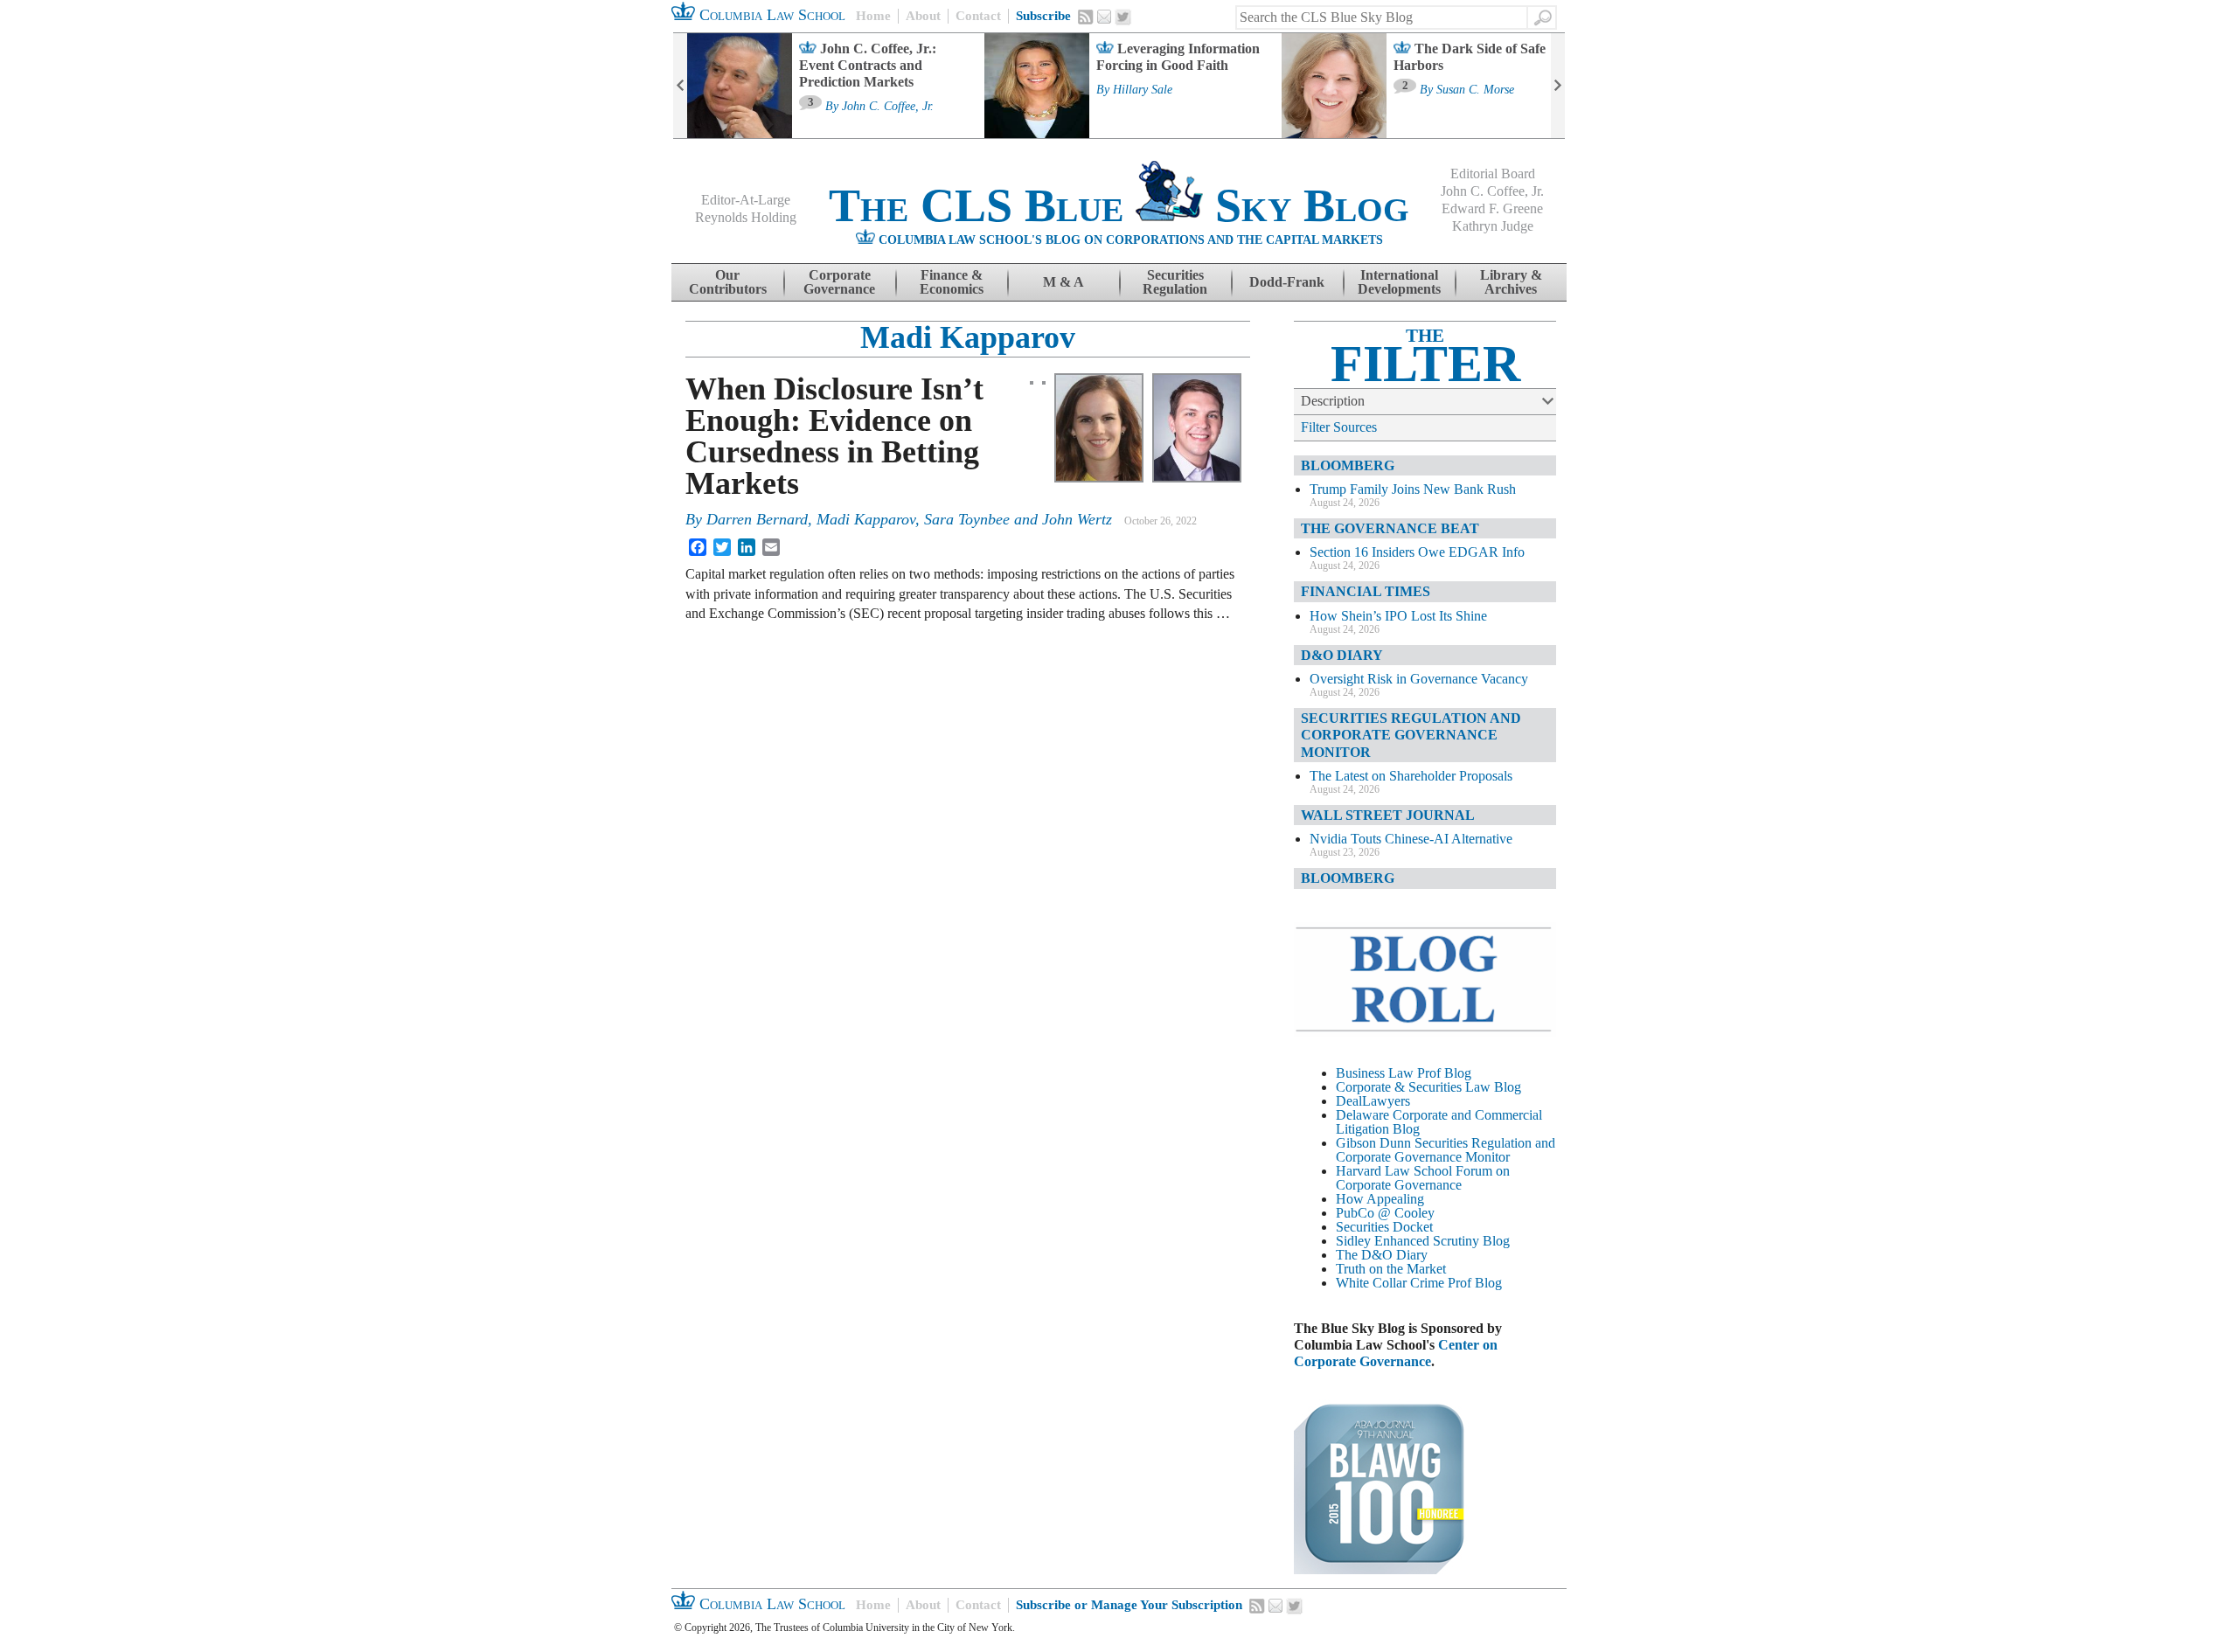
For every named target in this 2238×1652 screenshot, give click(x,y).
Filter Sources (1339, 427)
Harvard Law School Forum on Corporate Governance (1423, 1178)
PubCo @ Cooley (1385, 1213)
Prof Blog (1475, 1283)
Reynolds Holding (746, 217)
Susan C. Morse (1475, 90)
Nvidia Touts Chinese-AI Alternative (1411, 839)
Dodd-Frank (1287, 282)
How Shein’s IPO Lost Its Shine (1398, 616)
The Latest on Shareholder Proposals (1411, 776)
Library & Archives (1511, 282)
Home (873, 16)
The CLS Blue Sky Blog (1119, 205)
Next (1558, 86)
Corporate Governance (839, 282)
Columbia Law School (770, 15)
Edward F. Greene (1492, 208)
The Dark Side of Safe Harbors (1470, 57)
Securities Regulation (1175, 282)
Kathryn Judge (1493, 226)
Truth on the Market (1391, 1269)
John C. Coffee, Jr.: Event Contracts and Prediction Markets (868, 65)
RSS (1086, 17)
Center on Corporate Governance (1396, 1353)
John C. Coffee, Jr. (888, 107)
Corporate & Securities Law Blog (1428, 1087)
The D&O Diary (1382, 1255)
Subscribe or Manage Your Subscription (1129, 1605)
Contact (978, 16)
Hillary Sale (1143, 90)
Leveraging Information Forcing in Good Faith (1178, 57)
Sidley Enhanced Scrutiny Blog (1423, 1241)
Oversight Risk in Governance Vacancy (1419, 679)
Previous (680, 86)
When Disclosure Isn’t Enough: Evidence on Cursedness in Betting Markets (834, 436)
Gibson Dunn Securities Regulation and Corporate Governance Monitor (1446, 1150)
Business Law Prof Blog (1404, 1073)
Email (1104, 17)
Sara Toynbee (967, 519)
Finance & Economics (952, 282)
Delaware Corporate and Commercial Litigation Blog (1439, 1122)
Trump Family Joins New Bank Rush (1413, 489)
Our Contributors (728, 282)
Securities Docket (1384, 1227)
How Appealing (1380, 1199)
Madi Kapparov (968, 337)
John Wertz (1077, 519)
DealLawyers (1373, 1101)
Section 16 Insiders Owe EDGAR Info (1417, 552)
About (923, 16)
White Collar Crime (1390, 1283)
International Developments (1399, 282)
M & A (1063, 282)
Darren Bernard (757, 519)
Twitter (1123, 17)
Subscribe (1043, 16)
